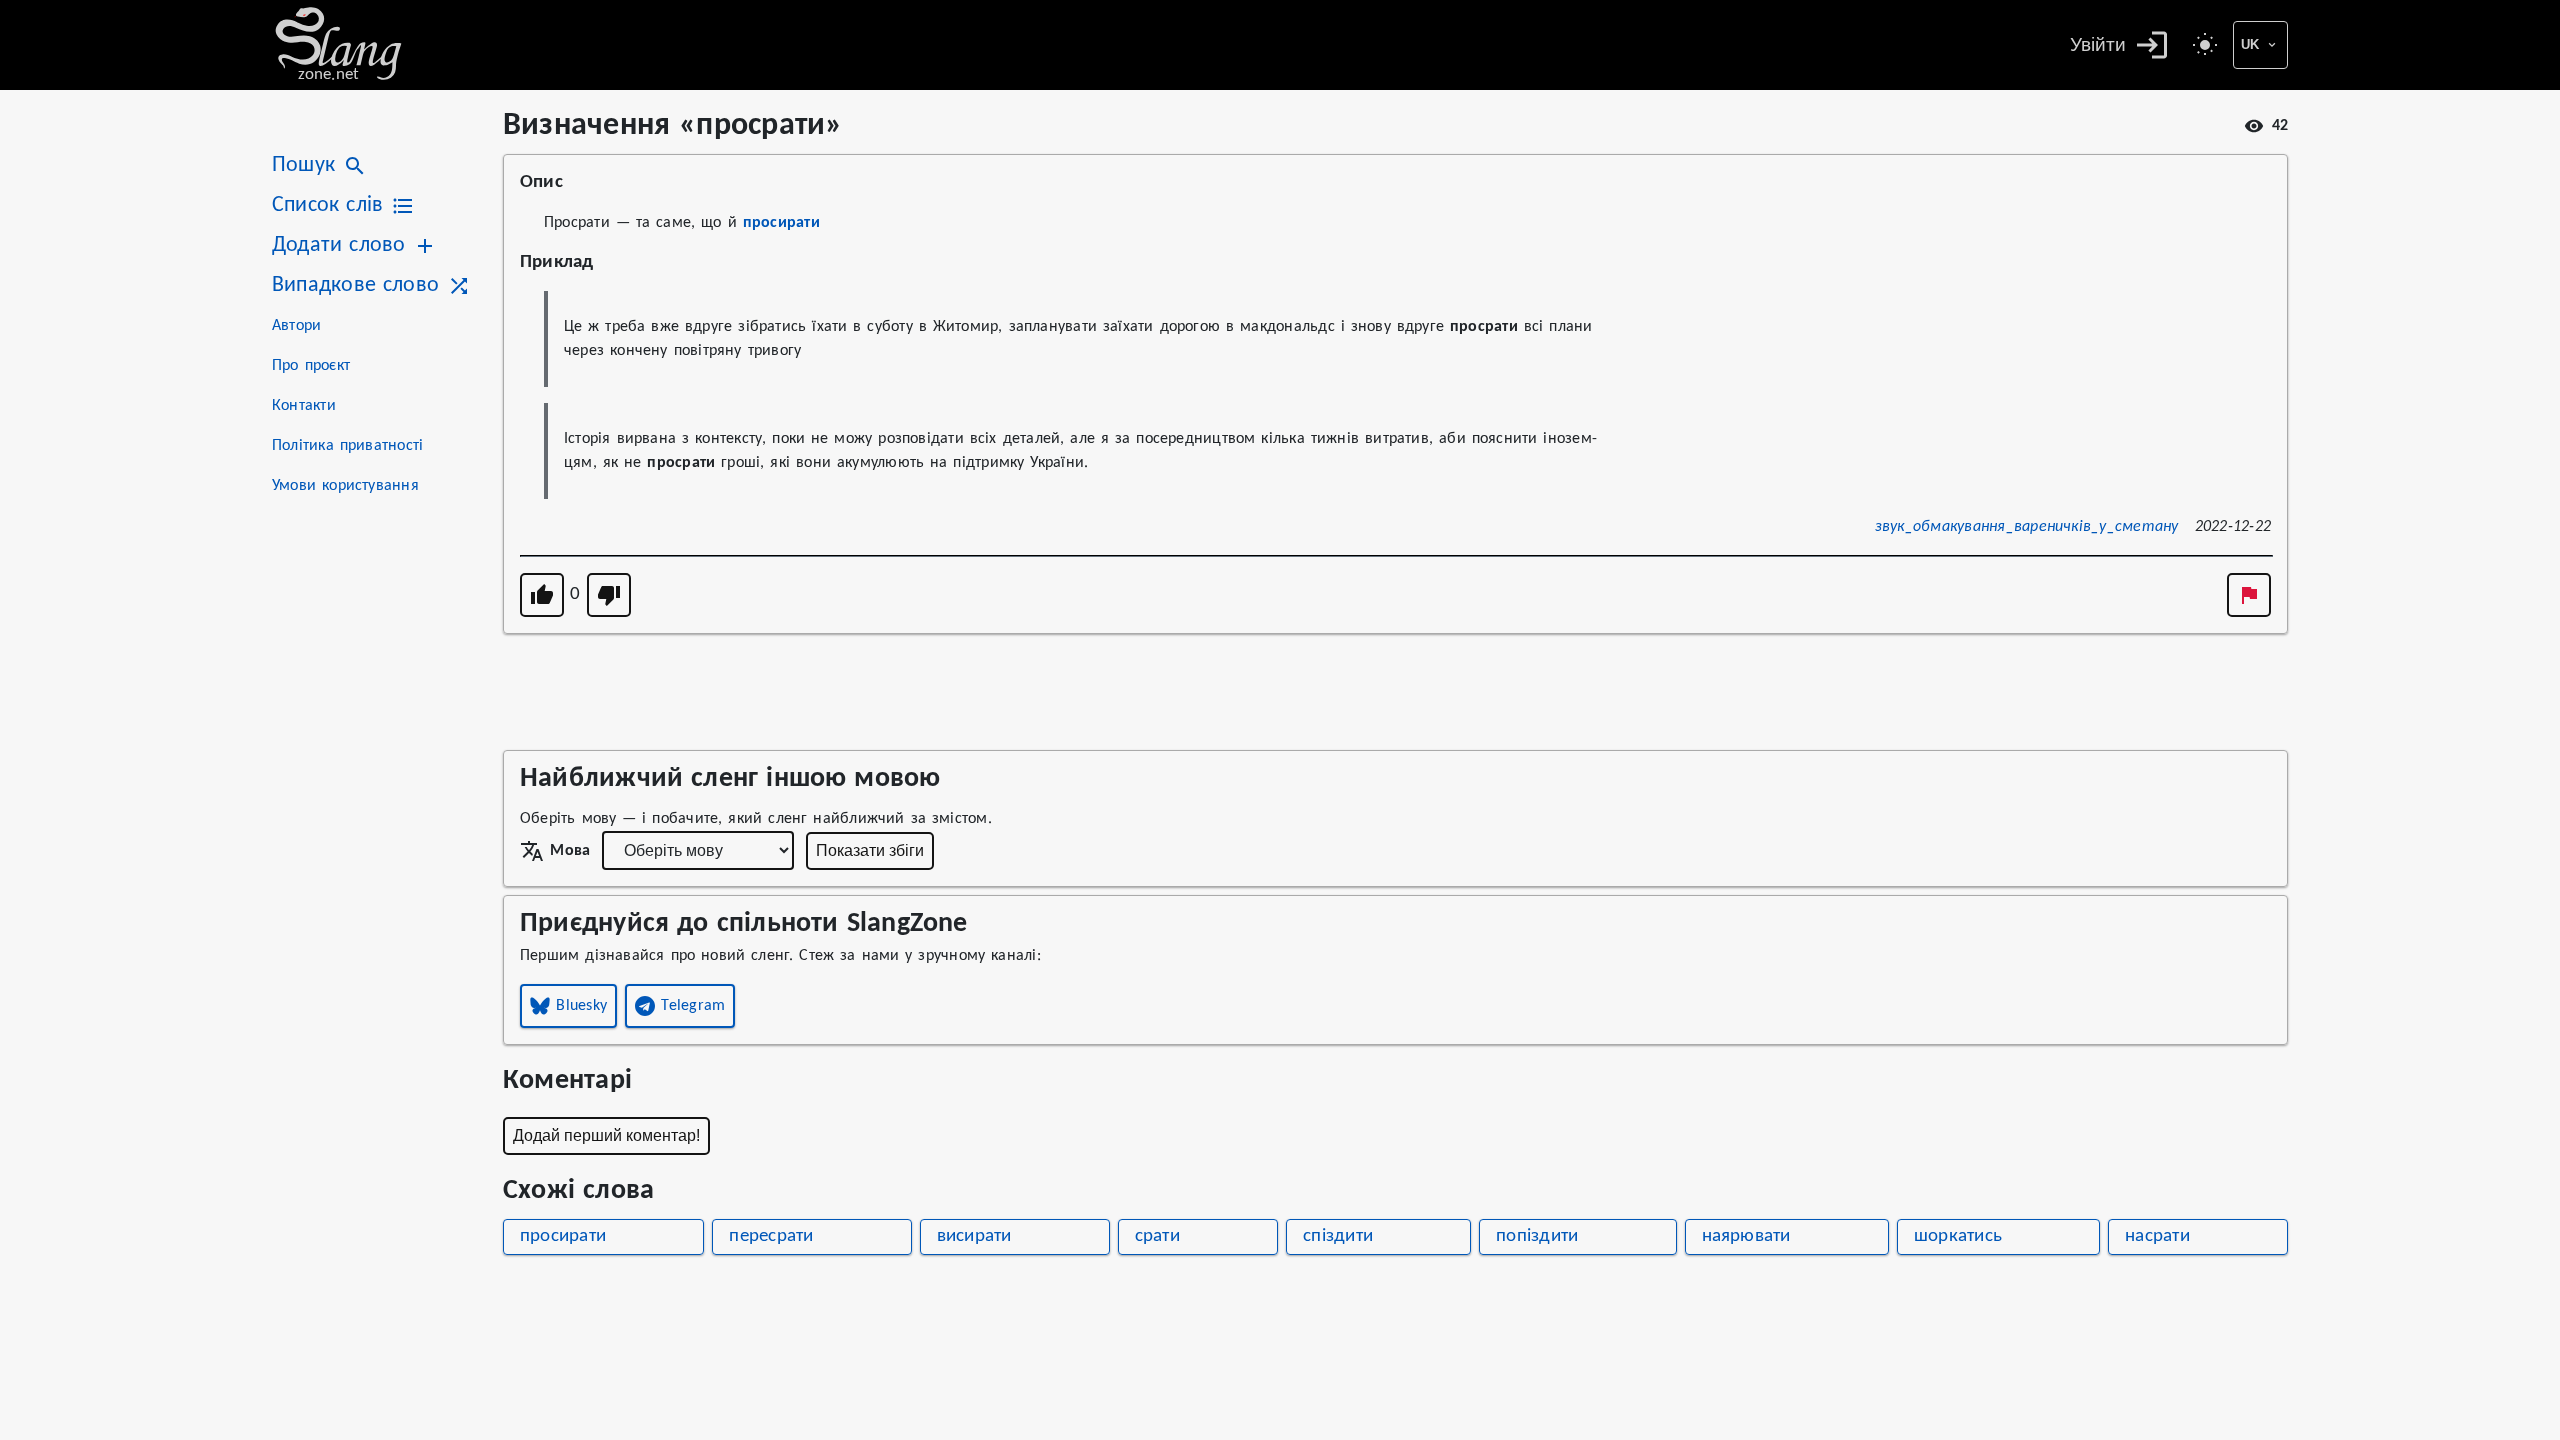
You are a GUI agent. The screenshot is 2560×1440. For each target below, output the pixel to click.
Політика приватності (347, 446)
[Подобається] (542, 595)
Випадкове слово (355, 285)
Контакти (304, 406)
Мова (570, 851)
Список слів (327, 205)
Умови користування (345, 486)
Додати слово (338, 245)
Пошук (303, 165)
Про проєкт (311, 366)
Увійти (2098, 44)
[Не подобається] (609, 595)
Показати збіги (870, 850)
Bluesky (581, 1006)
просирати (781, 223)
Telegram (693, 1006)
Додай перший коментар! (606, 1135)
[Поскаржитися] (2249, 595)
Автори (296, 326)
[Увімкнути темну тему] (2205, 45)
